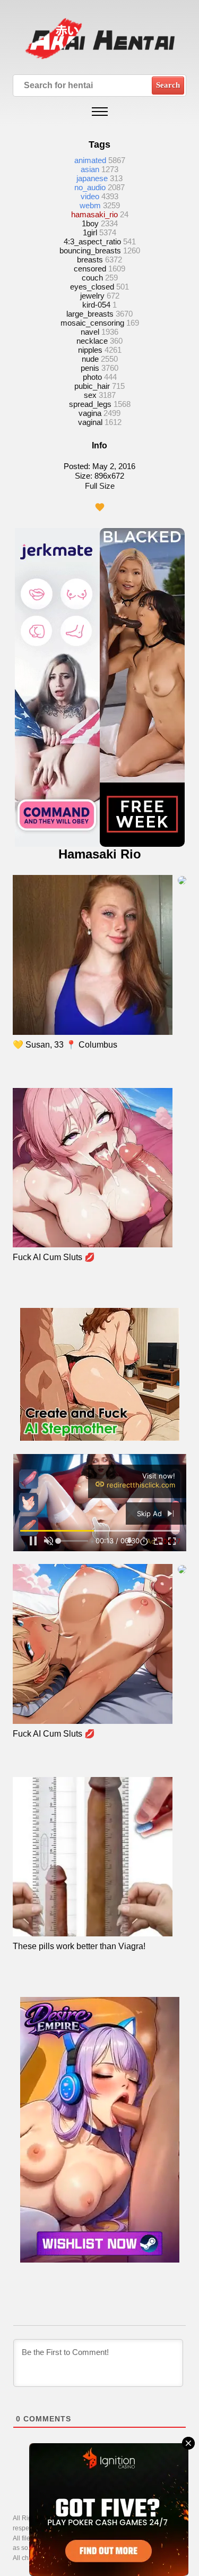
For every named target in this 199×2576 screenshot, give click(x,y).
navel (90, 332)
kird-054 (96, 305)
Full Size (100, 486)
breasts (90, 260)
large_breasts (90, 314)
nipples (90, 350)
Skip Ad (150, 1514)
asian (90, 169)
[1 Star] (100, 507)
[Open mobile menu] (100, 112)
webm (90, 205)
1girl (90, 232)
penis (90, 368)
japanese (92, 178)
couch (92, 278)
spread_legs (90, 404)
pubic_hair (92, 386)
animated (90, 160)
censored (90, 269)
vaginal (90, 422)
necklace (92, 341)
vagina (90, 413)
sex (90, 395)
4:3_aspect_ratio (92, 241)
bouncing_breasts (90, 250)
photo (92, 377)
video (90, 196)
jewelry (92, 296)
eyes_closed (92, 287)
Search (168, 85)
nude (90, 359)
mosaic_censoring (92, 323)
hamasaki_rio (94, 214)
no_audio (90, 187)
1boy (90, 223)
